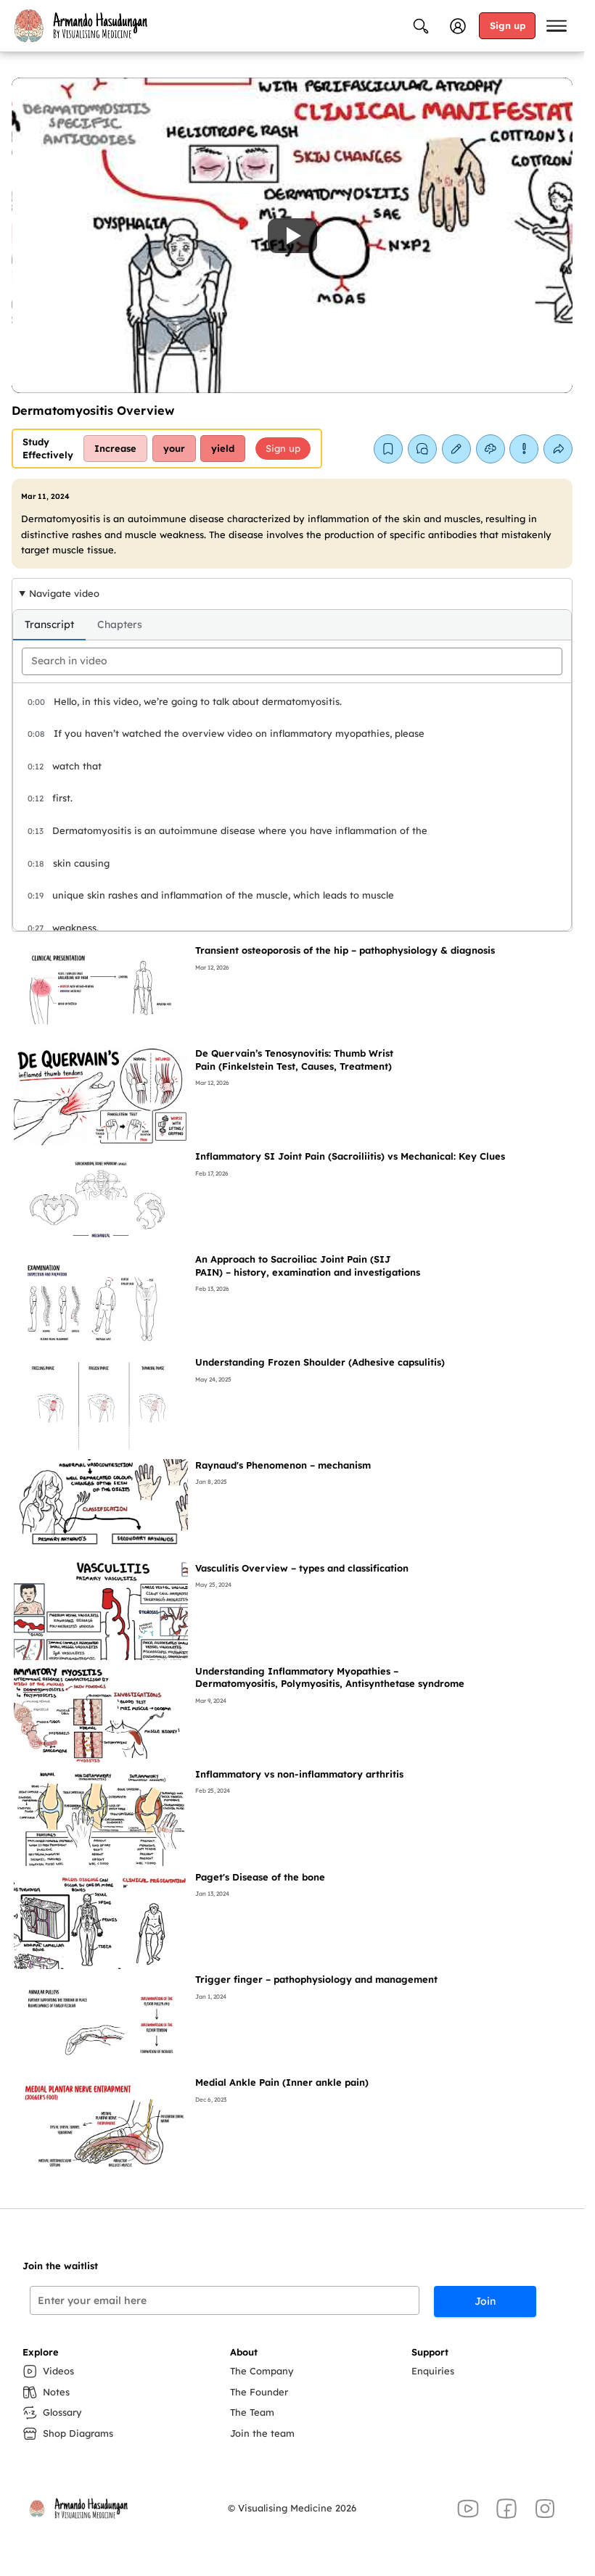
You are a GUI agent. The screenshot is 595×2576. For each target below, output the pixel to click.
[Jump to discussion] (422, 449)
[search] (292, 661)
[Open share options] (558, 449)
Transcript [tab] (49, 624)
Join (485, 2301)
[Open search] (421, 26)
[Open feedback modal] (524, 449)
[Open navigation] (557, 26)
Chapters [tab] (120, 624)
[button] (292, 235)
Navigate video (64, 593)
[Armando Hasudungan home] (80, 25)
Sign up (508, 25)
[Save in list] (388, 449)
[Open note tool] (456, 449)
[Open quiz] (491, 449)
